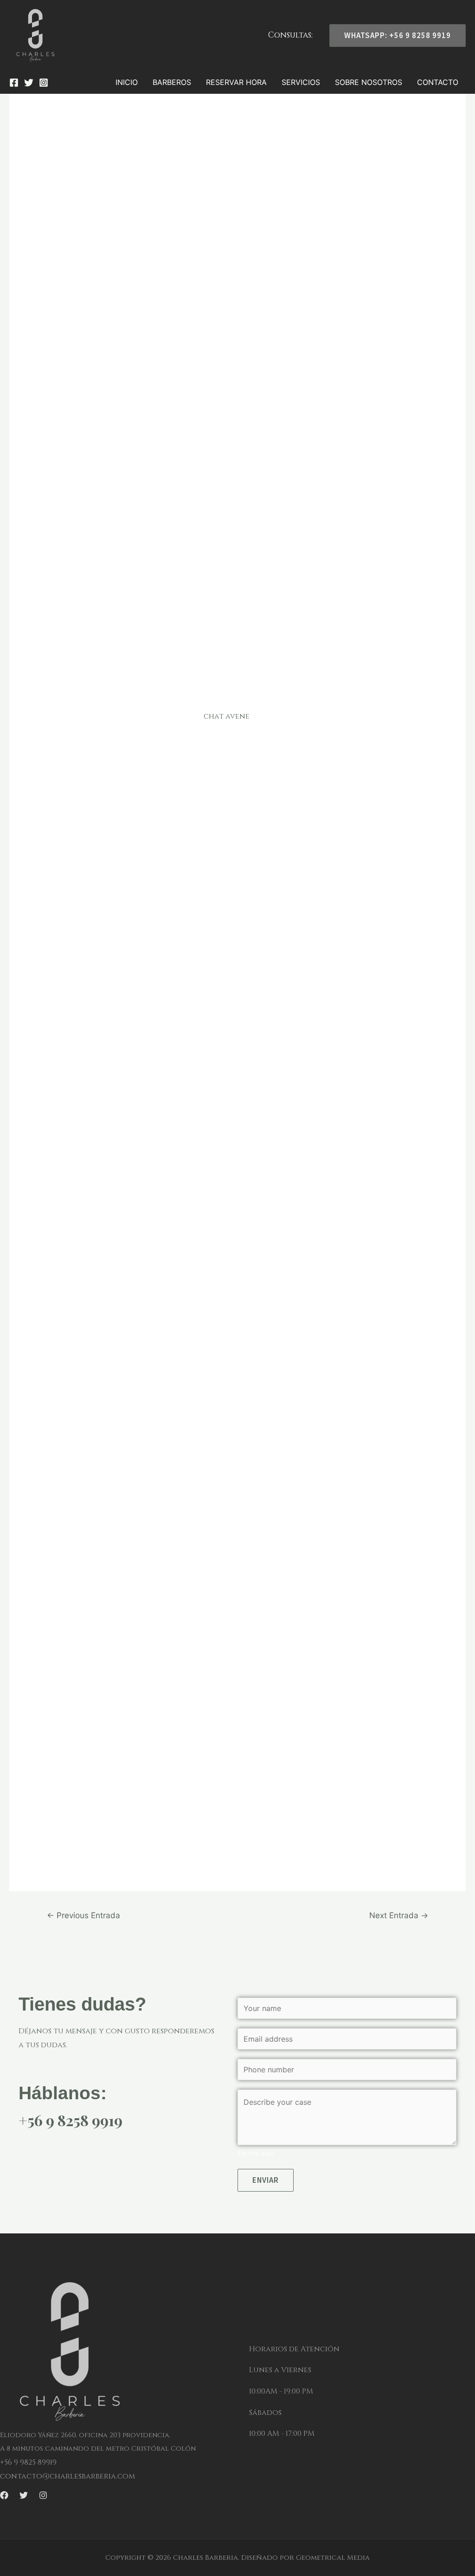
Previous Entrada (83, 1915)
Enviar (266, 2180)
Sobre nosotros (369, 82)
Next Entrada (399, 1915)
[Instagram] (44, 83)
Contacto (438, 82)
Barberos (172, 82)
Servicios (301, 82)
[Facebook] (14, 83)
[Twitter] (29, 83)
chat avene (227, 716)
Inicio (127, 82)
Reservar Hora (236, 82)
